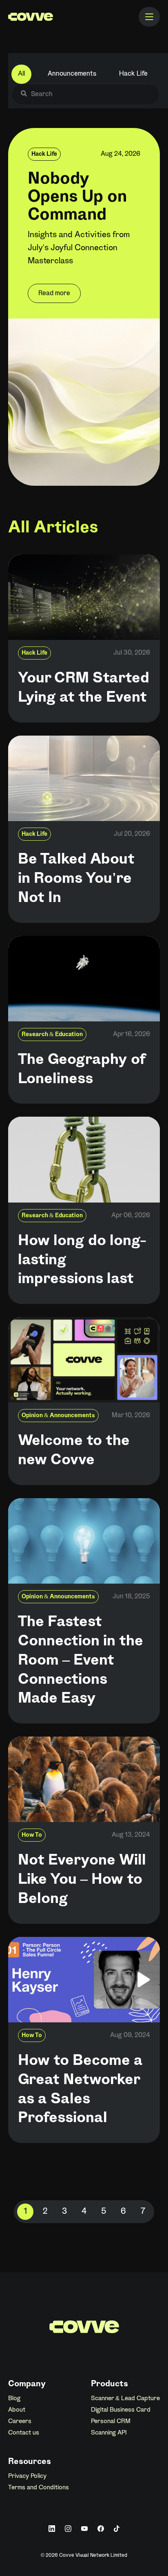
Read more (54, 293)
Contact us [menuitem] (24, 2433)
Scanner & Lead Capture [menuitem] (125, 2399)
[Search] (24, 94)
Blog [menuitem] (14, 2399)
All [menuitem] (21, 74)
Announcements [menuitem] (72, 74)
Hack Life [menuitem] (133, 74)
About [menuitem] (17, 2410)
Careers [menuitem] (20, 2421)
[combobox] (90, 94)
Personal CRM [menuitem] (111, 2421)
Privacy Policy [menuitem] (27, 2476)
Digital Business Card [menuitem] (121, 2410)
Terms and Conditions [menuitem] (39, 2488)
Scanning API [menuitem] (109, 2433)
